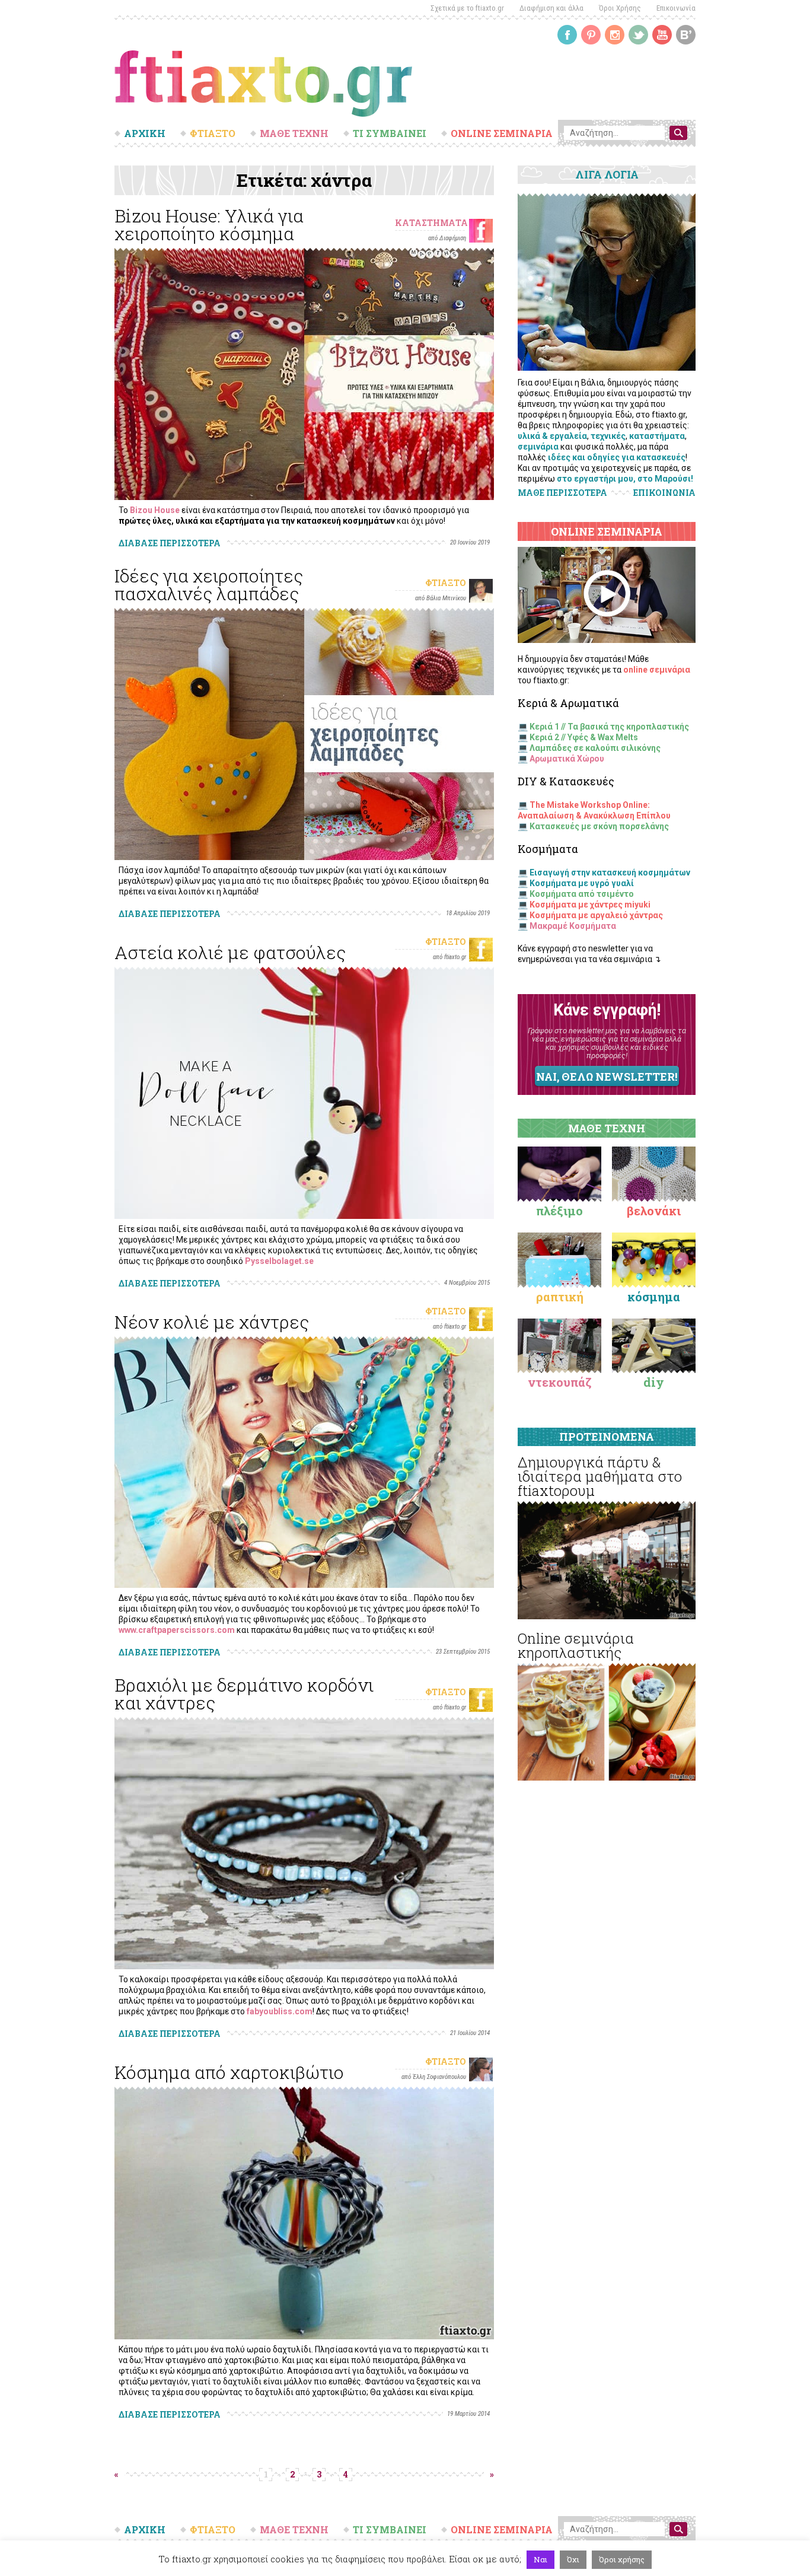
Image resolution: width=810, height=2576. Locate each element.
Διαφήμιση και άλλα (551, 8)
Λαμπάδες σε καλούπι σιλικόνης (595, 748)
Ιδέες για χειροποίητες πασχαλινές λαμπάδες (209, 585)
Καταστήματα (431, 223)
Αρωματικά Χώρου (567, 759)
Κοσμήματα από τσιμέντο (582, 894)
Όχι (573, 2559)
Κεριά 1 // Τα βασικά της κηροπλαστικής (609, 727)
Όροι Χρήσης (620, 8)
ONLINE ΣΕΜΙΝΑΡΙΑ (502, 133)
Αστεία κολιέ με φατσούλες (230, 952)
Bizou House (155, 510)
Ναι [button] (540, 2559)
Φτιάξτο (446, 583)
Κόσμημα (654, 1297)
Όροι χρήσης (622, 2559)
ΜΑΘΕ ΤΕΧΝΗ (294, 133)
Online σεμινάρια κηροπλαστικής (576, 1645)
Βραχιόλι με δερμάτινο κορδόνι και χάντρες (244, 1694)
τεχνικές (608, 436)
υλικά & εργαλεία (552, 436)
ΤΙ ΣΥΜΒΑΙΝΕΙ (390, 133)
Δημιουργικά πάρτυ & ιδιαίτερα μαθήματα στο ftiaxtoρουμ (600, 1476)
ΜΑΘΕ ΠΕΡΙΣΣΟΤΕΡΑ (562, 493)
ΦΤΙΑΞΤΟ (213, 133)
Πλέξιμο (559, 1211)
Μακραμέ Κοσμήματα (573, 926)
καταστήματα (657, 436)
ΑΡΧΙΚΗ (145, 133)
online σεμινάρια (657, 670)
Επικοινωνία (676, 8)
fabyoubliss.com (280, 2011)
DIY (654, 1382)
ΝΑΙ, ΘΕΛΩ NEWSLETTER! (607, 1077)
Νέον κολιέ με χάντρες (212, 1322)
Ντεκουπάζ (560, 1382)
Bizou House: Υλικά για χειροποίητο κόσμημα (209, 225)
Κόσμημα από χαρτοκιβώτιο (229, 2072)
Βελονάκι (654, 1211)
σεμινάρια (538, 447)
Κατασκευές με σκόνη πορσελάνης (599, 826)
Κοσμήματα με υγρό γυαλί (582, 883)
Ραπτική (560, 1297)
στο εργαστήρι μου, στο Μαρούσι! (625, 479)
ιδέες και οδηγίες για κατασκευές (617, 457)
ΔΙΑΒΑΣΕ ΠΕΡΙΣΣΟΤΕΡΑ (170, 543)
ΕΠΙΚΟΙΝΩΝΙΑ (664, 493)
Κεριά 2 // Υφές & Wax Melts (584, 737)
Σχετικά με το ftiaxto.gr (467, 8)
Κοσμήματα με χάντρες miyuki (590, 905)
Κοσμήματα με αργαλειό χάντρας (596, 915)
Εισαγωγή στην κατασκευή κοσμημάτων (610, 873)
